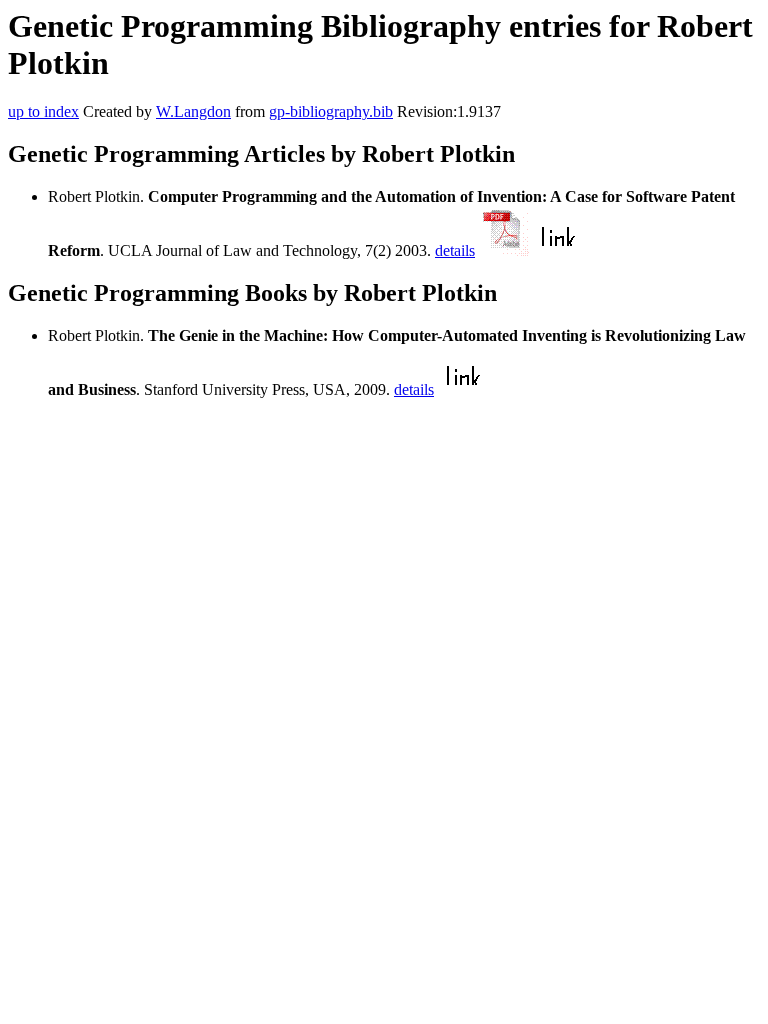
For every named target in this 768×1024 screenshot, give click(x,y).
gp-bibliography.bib (331, 111)
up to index (43, 111)
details (455, 250)
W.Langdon (193, 111)
